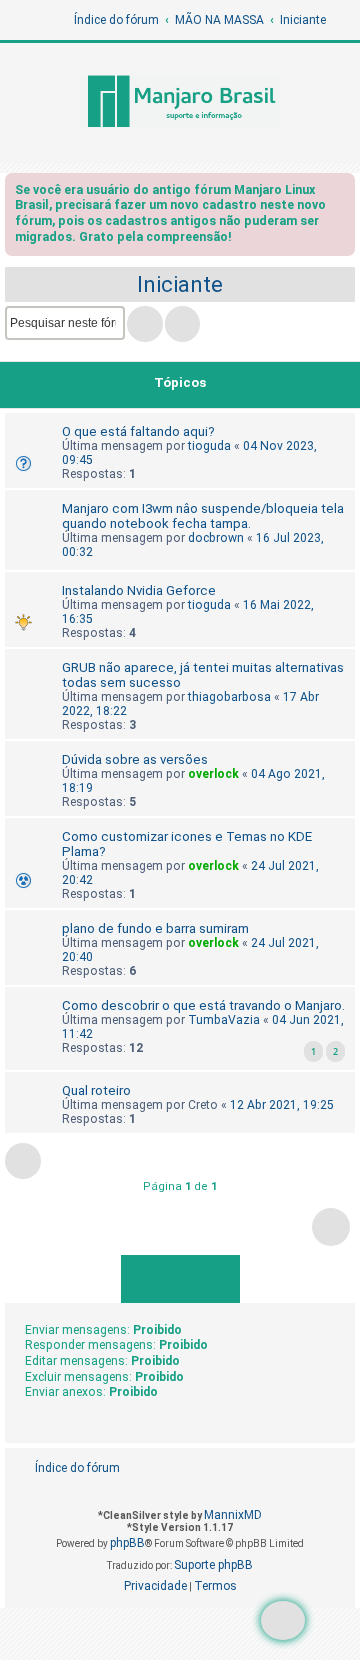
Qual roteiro (96, 1090)
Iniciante (180, 284)
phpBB (127, 1543)
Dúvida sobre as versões (135, 759)
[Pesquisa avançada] (182, 324)
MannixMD (233, 1515)
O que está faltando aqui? (138, 431)
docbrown (216, 538)
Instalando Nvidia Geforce (139, 590)
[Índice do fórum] (180, 103)
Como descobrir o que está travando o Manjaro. (203, 1005)
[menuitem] (307, 1468)
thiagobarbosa (229, 697)
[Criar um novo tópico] (283, 1620)
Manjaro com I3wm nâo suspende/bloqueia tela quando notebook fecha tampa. (203, 516)
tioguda (209, 446)
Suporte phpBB (213, 1565)
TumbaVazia (224, 1020)
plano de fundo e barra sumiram (155, 928)
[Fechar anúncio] (342, 193)
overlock (213, 774)
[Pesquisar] (145, 324)
